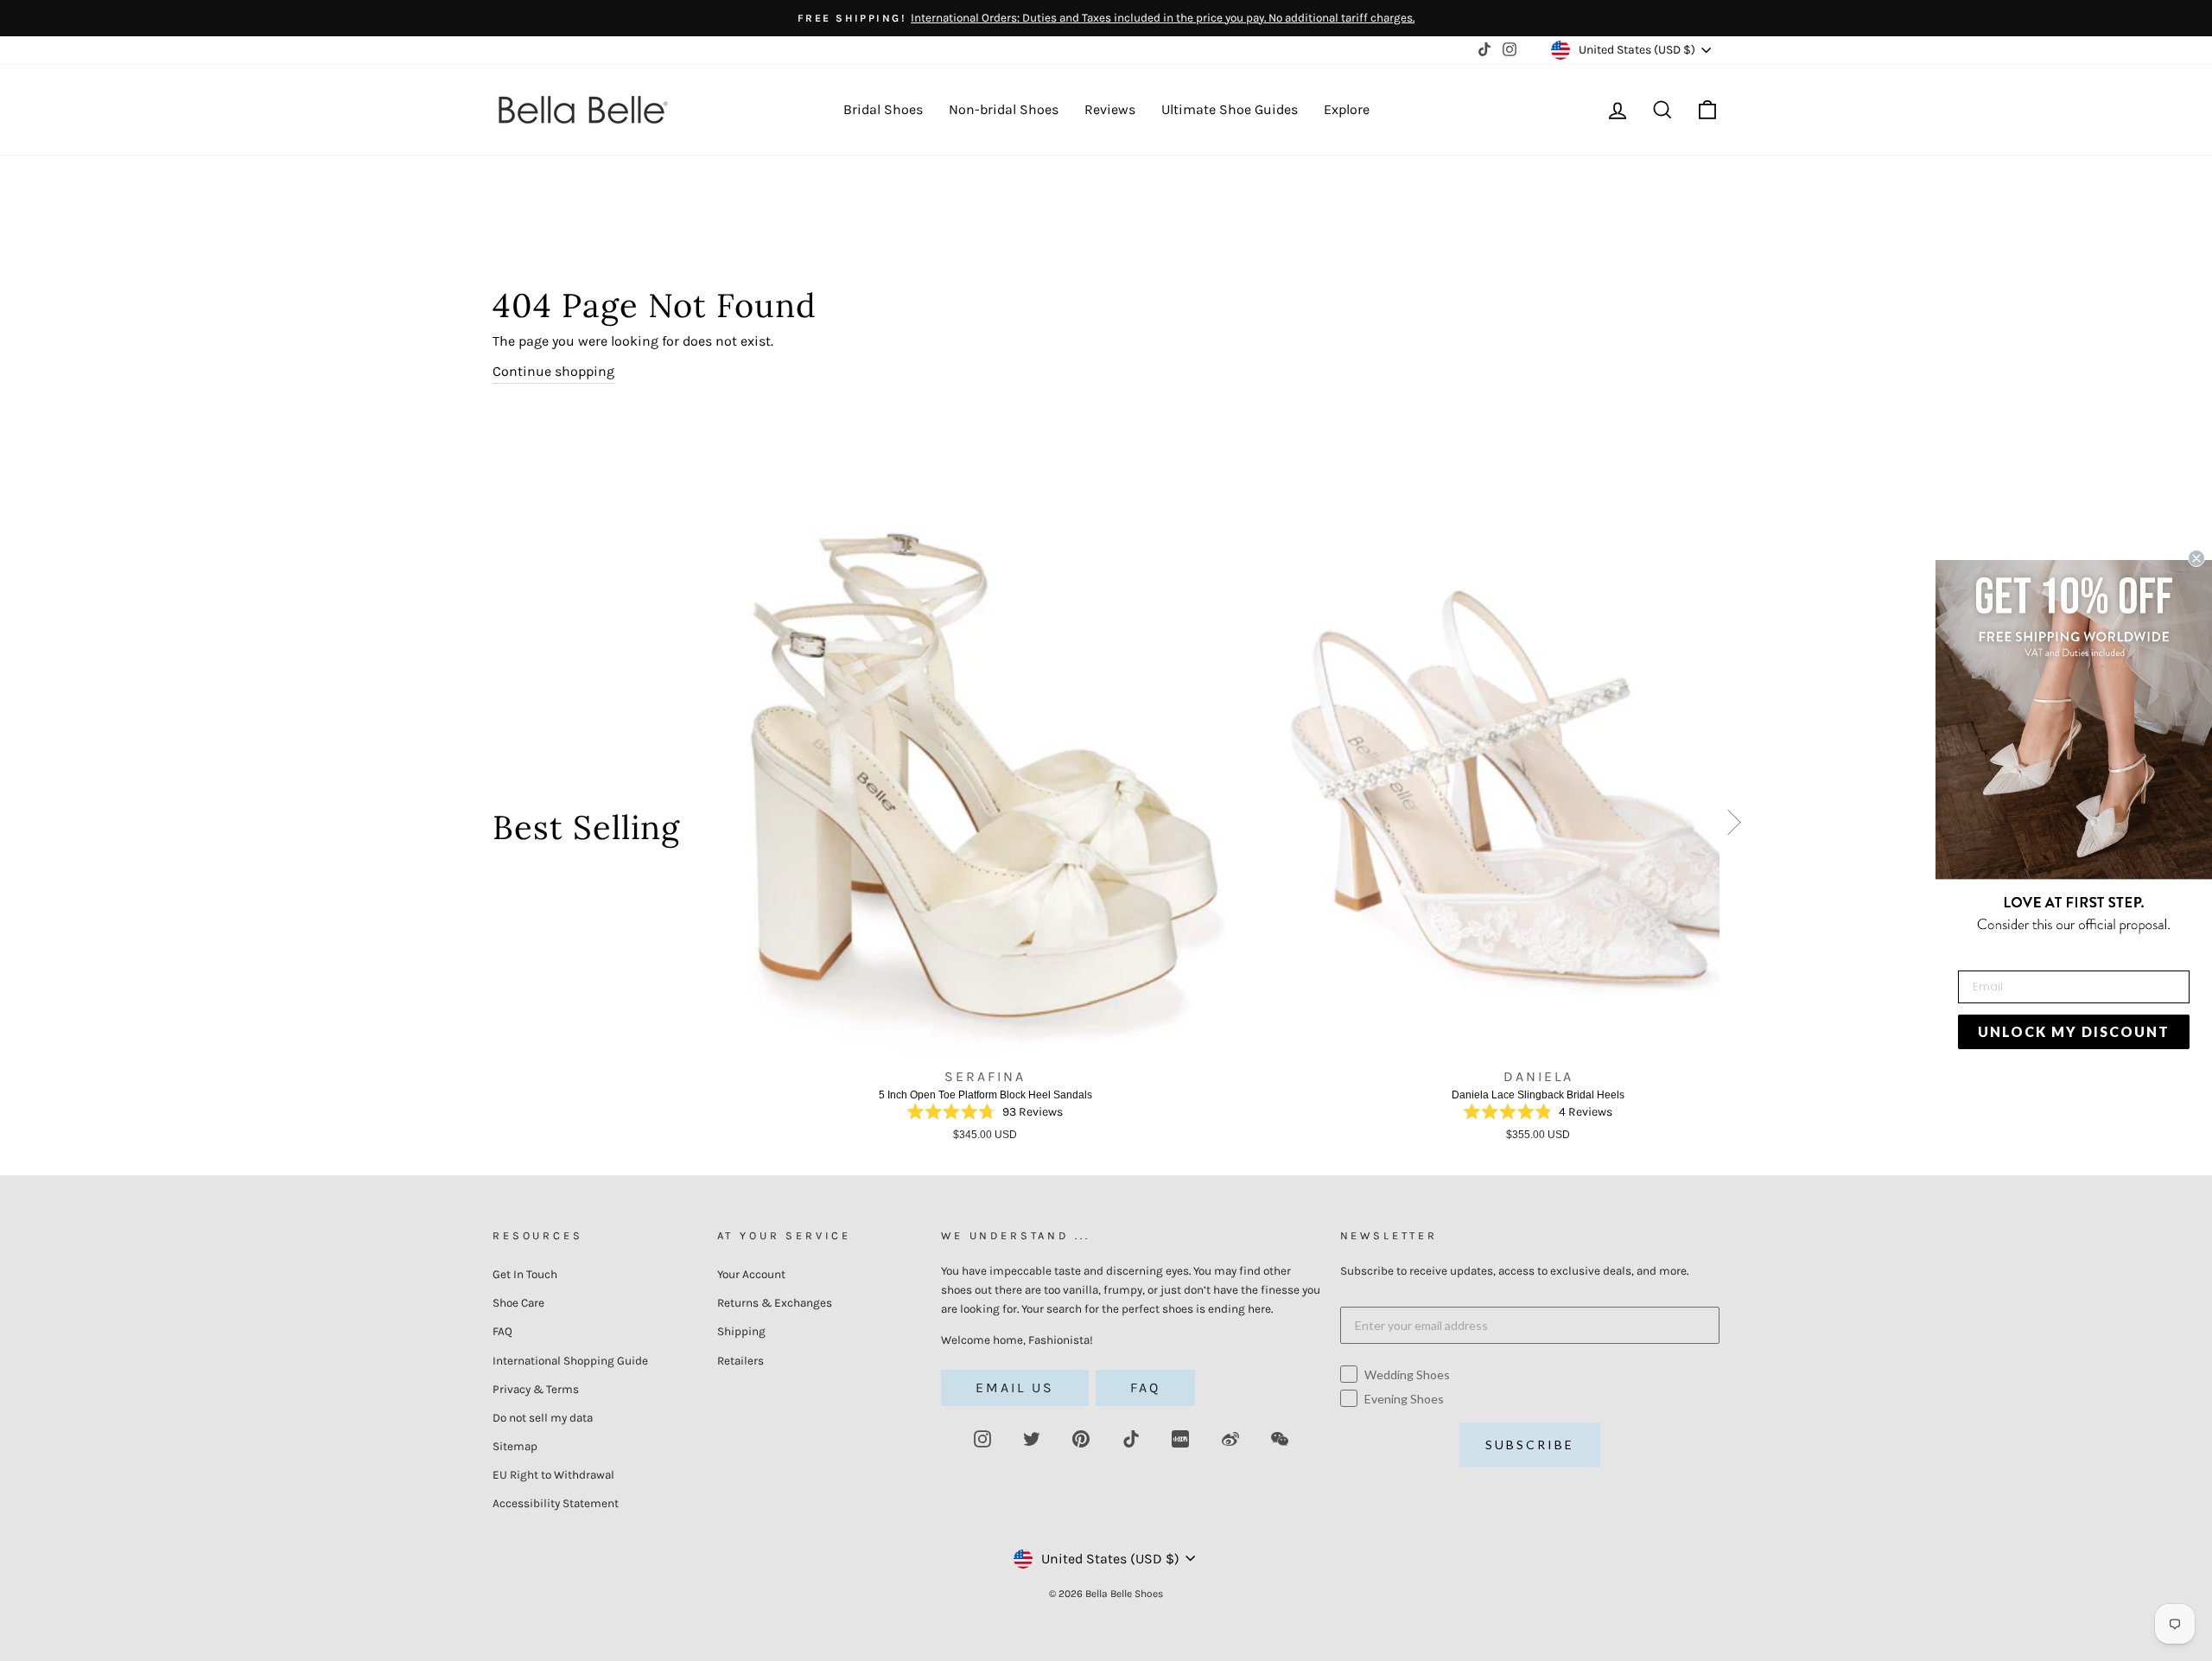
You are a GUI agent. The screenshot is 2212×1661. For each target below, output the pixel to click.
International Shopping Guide (570, 1361)
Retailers (741, 1361)
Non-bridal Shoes (1004, 109)
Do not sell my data (543, 1418)
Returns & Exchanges (775, 1303)
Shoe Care (518, 1303)
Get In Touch (525, 1274)
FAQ (502, 1331)
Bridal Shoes (883, 109)
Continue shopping (553, 371)
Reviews (1110, 109)
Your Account (751, 1274)
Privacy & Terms (536, 1389)
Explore (1347, 109)
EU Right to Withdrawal (553, 1475)
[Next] (1735, 826)
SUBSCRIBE (1530, 1445)
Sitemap (515, 1446)
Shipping (741, 1331)
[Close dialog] (2196, 558)
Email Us (1015, 1387)
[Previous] (699, 833)
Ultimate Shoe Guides (1230, 109)
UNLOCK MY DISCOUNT (2074, 1031)
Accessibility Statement (556, 1503)
